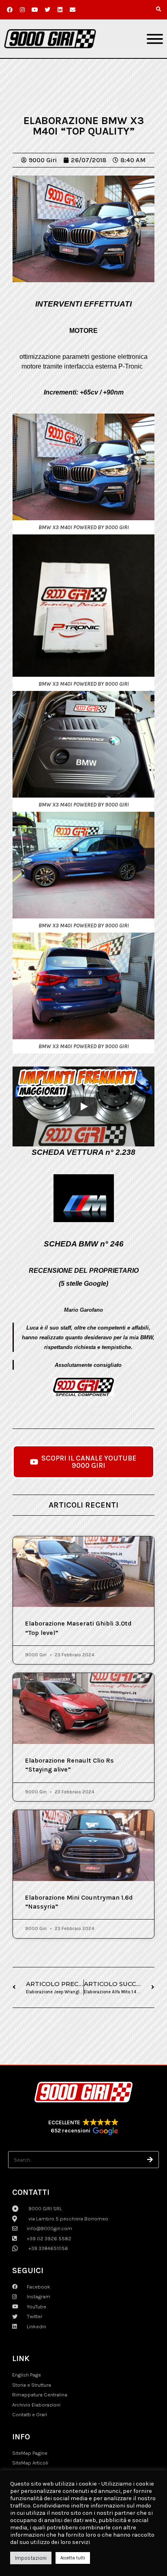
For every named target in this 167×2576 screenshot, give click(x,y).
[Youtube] (35, 10)
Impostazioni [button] (31, 2558)
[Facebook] (10, 10)
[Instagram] (22, 10)
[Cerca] (150, 2160)
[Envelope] (73, 10)
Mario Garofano (83, 1310)
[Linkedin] (60, 10)
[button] (158, 9)
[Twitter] (47, 10)
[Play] (83, 1107)
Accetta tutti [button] (73, 2558)
